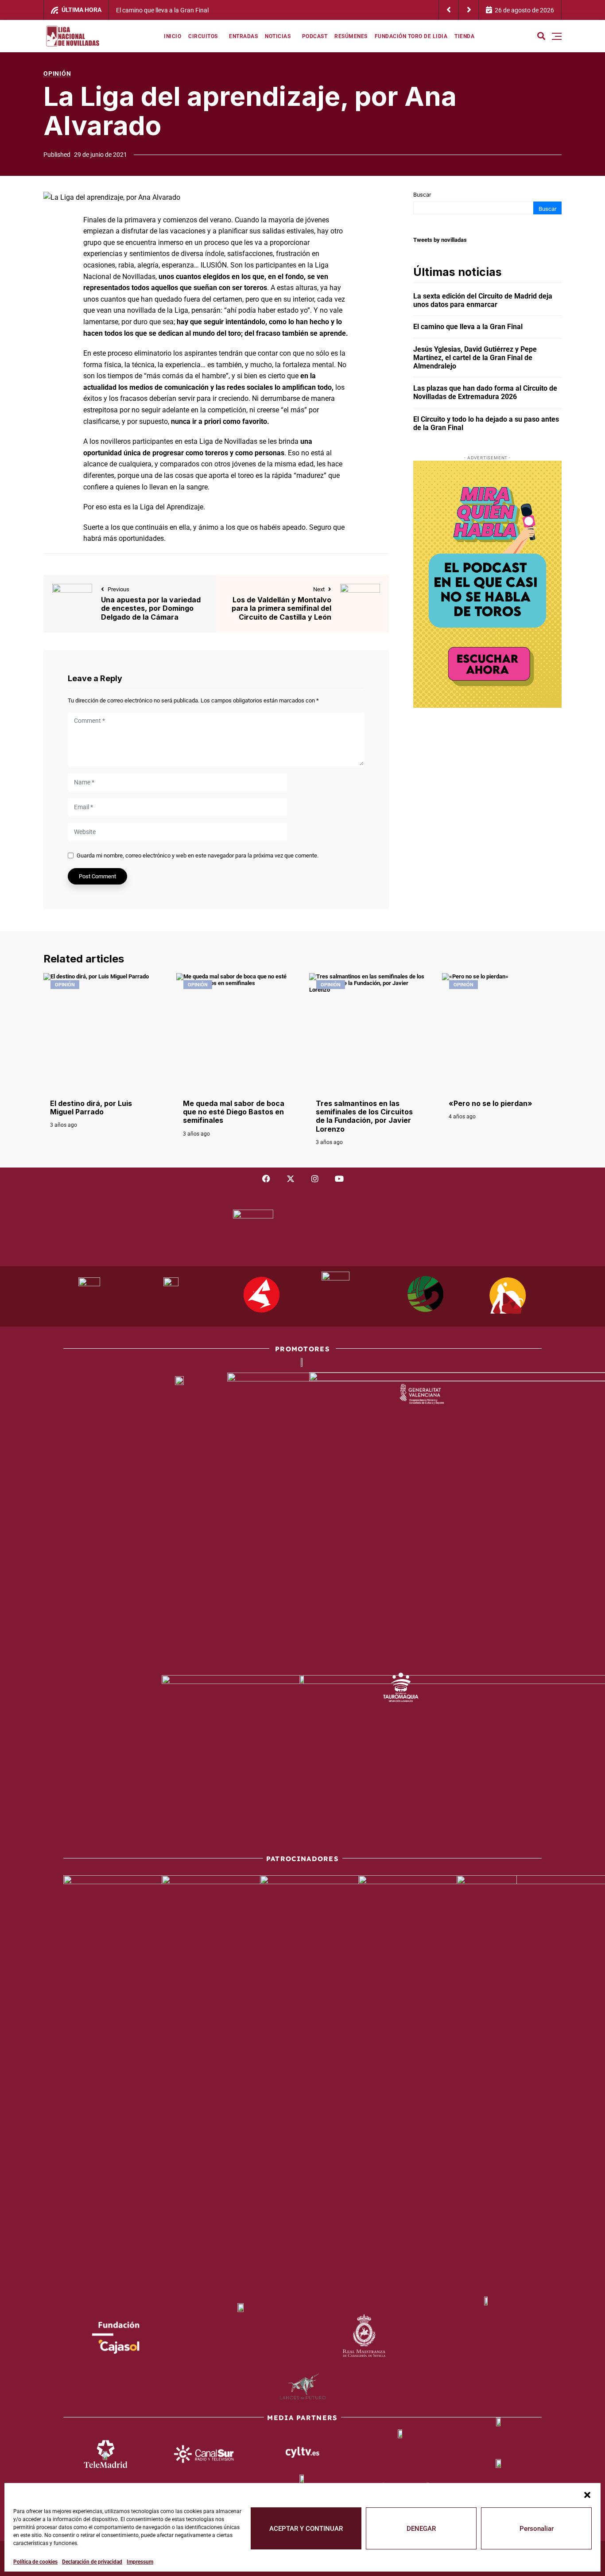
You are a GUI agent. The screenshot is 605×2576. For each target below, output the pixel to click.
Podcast (315, 36)
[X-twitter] (291, 1179)
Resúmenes (351, 36)
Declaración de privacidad (92, 2562)
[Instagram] (315, 1179)
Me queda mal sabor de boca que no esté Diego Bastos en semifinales (234, 1112)
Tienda (464, 36)
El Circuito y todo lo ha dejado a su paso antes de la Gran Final (486, 423)
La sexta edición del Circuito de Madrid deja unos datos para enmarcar (483, 300)
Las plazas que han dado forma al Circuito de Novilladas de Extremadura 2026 (485, 392)
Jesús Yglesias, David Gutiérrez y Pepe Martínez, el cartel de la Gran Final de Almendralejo (371, 10)
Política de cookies (35, 2562)
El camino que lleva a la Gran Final (468, 327)
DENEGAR (421, 2529)
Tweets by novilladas (440, 240)
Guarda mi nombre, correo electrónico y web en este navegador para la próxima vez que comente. (198, 855)
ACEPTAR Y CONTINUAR (306, 2529)
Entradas (243, 36)
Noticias (278, 36)
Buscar (422, 195)
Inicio (173, 36)
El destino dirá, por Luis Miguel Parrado (91, 1108)
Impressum (140, 2562)
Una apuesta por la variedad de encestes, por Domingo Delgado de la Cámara (151, 608)
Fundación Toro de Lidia (411, 36)
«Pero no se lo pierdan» (491, 1103)
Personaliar (537, 2529)
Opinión (57, 74)
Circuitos (203, 36)
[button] (587, 2494)
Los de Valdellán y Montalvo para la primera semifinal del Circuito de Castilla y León (281, 608)
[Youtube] (339, 1179)
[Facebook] (266, 1179)
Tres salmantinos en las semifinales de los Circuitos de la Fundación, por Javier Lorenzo (364, 1116)
